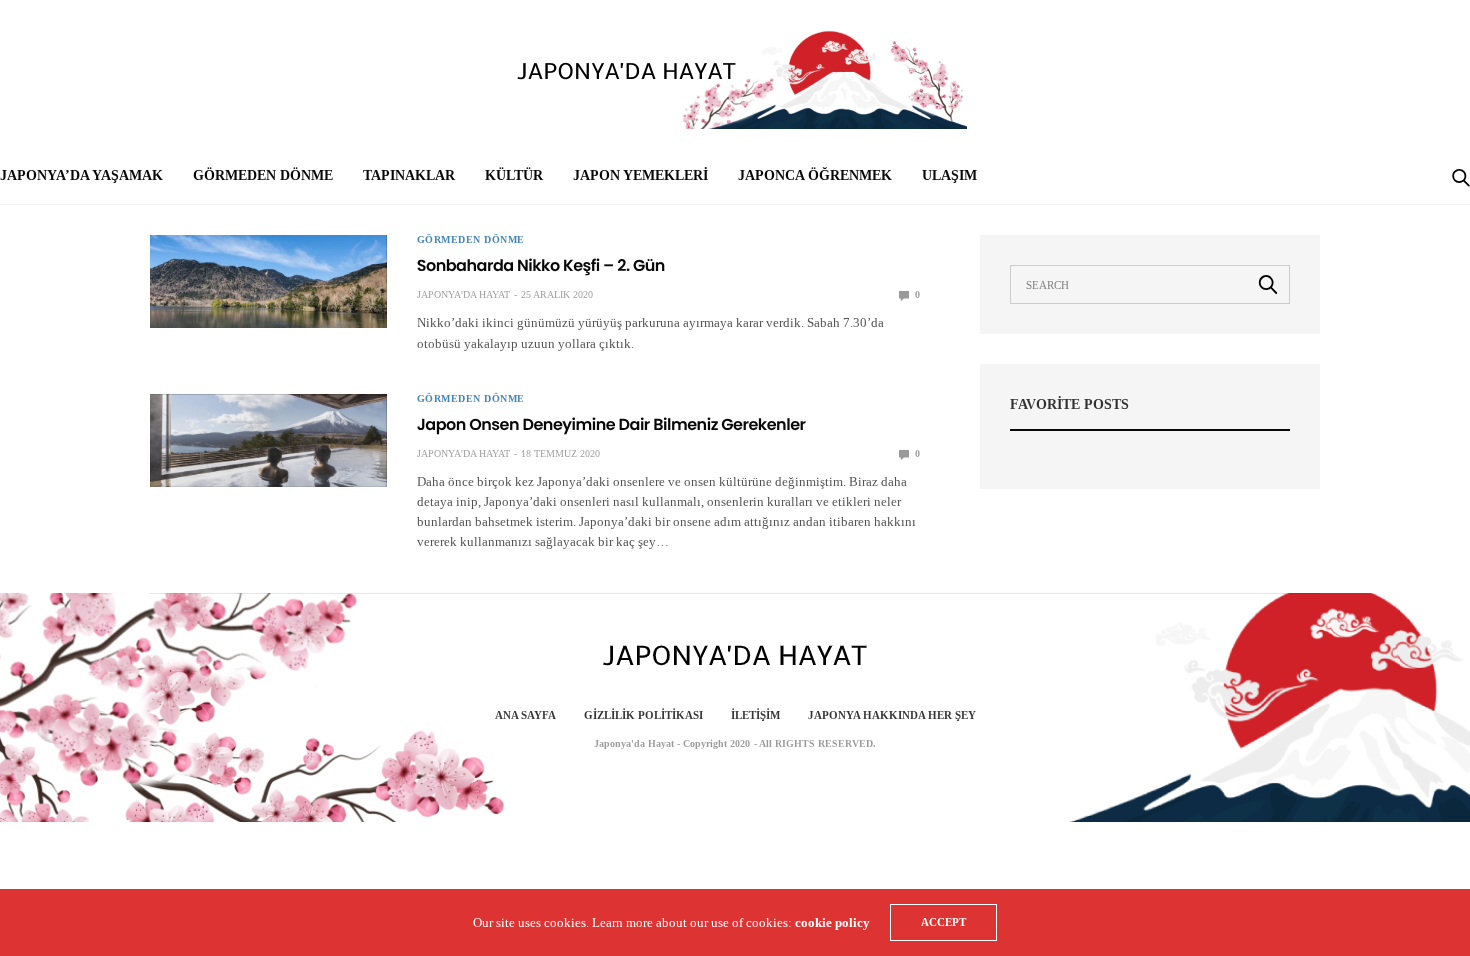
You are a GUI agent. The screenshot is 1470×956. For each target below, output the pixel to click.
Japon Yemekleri (640, 175)
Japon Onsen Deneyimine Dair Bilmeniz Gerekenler (611, 424)
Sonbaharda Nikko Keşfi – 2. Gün (541, 265)
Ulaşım (949, 175)
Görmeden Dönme (263, 175)
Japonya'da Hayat (463, 294)
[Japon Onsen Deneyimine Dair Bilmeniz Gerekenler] (268, 440)
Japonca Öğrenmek (815, 175)
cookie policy (832, 922)
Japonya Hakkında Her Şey (892, 715)
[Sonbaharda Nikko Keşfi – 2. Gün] (268, 281)
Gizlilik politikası (643, 715)
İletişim (755, 715)
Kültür (514, 175)
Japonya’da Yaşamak (81, 175)
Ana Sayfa (525, 715)
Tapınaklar (409, 175)
